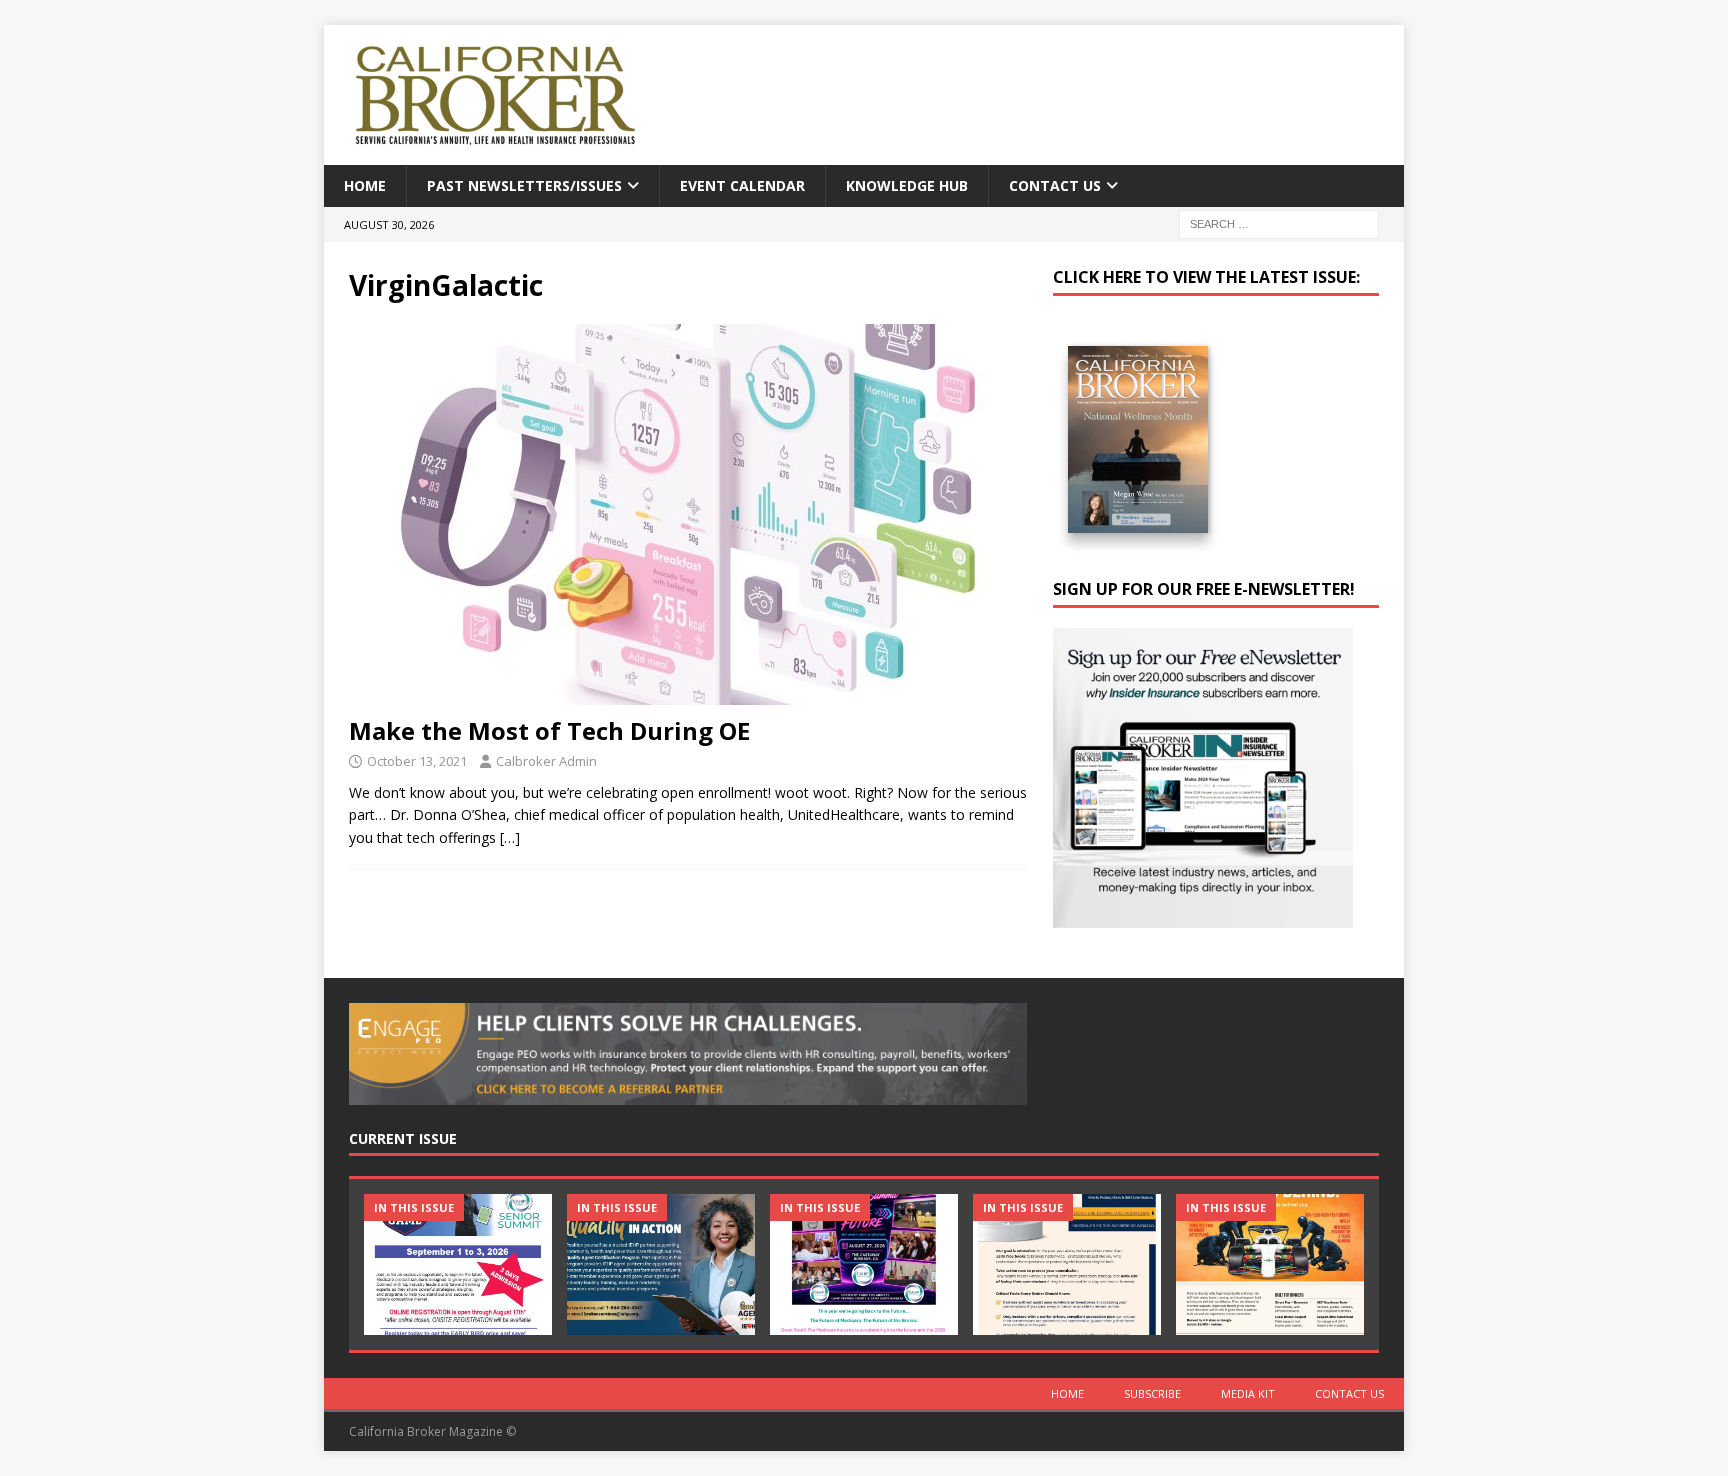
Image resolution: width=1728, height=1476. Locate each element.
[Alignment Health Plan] (1270, 1264)
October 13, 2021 (417, 761)
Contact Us (1055, 185)
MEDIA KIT (1248, 1393)
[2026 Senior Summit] (458, 1264)
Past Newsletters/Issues (524, 185)
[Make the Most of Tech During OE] (688, 514)
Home (365, 185)
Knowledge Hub (907, 185)
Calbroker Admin (546, 761)
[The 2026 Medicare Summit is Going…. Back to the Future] (864, 1264)
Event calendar (742, 185)
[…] (510, 837)
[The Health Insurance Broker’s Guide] (1067, 1264)
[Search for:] (1279, 223)
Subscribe (1152, 1393)
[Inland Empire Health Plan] (661, 1264)
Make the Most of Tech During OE (549, 730)
